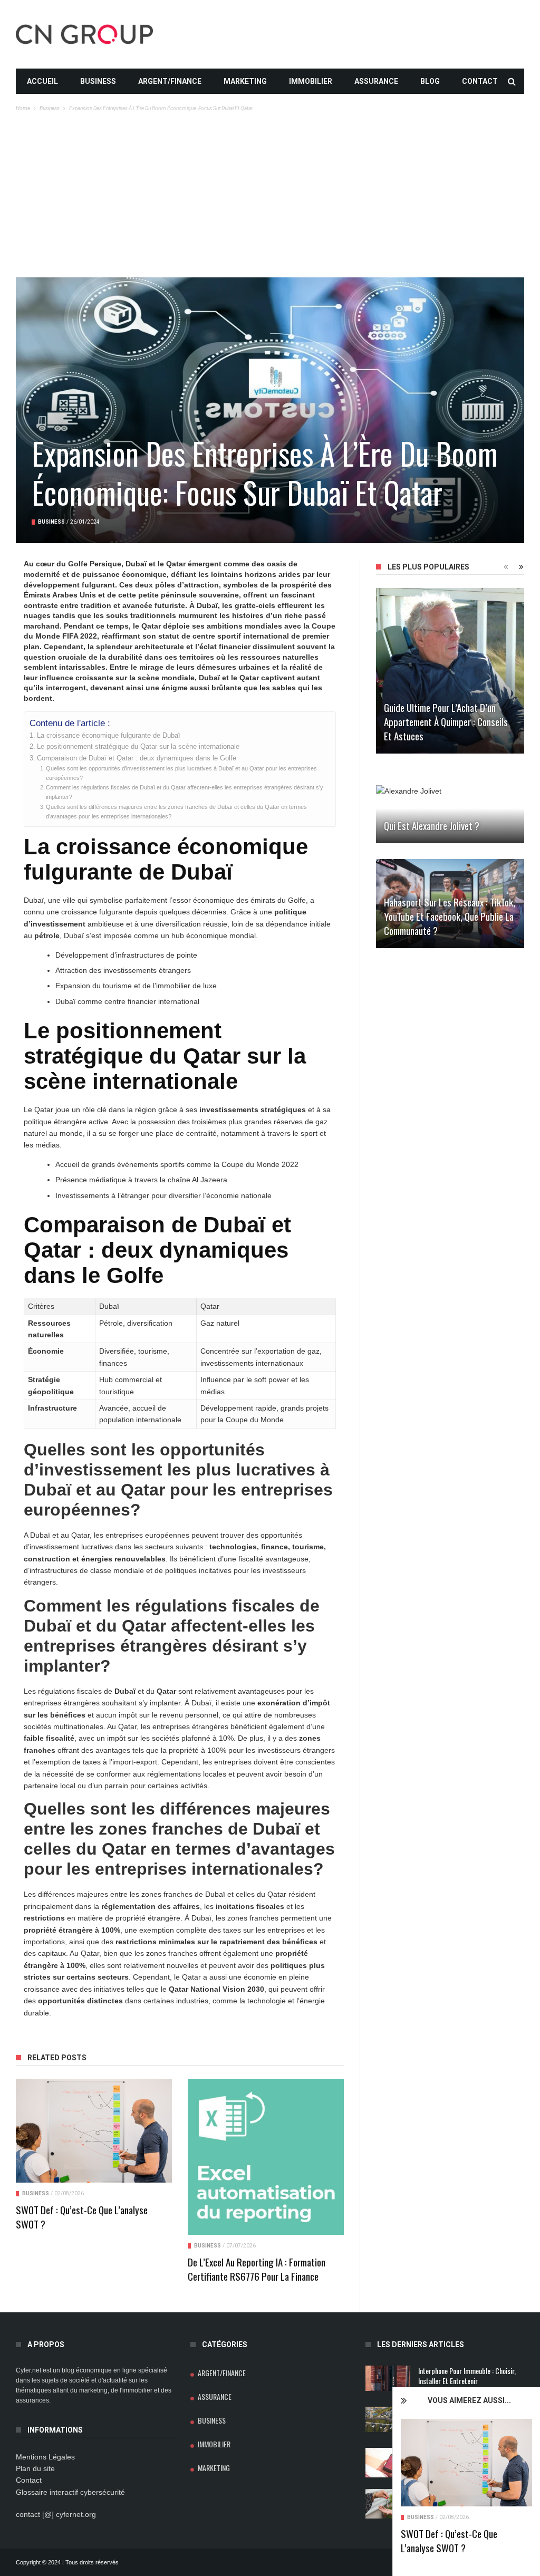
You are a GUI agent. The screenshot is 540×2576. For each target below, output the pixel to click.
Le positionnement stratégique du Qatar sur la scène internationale (138, 747)
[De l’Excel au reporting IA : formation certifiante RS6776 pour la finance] (266, 2157)
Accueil (42, 81)
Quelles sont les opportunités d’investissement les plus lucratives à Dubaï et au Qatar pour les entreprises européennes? (181, 773)
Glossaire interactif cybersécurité (70, 2492)
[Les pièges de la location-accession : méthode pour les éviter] (388, 2504)
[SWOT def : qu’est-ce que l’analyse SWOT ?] (466, 2463)
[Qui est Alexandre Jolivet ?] (450, 814)
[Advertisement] (270, 198)
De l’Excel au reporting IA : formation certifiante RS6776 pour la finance (257, 2269)
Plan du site (35, 2468)
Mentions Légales (45, 2457)
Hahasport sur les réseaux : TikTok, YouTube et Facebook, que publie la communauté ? (450, 916)
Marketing (245, 81)
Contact (480, 81)
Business (98, 81)
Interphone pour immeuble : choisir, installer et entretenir (467, 2376)
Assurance (376, 81)
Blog (430, 81)
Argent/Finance (170, 81)
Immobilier (311, 81)
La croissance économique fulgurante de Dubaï (109, 736)
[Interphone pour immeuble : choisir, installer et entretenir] (388, 2378)
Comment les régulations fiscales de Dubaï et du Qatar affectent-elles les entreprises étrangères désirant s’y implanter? (185, 792)
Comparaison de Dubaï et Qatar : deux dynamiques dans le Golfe (137, 758)
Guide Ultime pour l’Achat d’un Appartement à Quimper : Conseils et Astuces (446, 721)
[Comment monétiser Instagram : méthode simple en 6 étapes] (388, 2463)
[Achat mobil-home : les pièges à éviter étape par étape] (388, 2419)
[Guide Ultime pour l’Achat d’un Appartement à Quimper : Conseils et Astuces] (450, 671)
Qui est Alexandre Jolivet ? (432, 825)
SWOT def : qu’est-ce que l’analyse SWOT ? (449, 2540)
